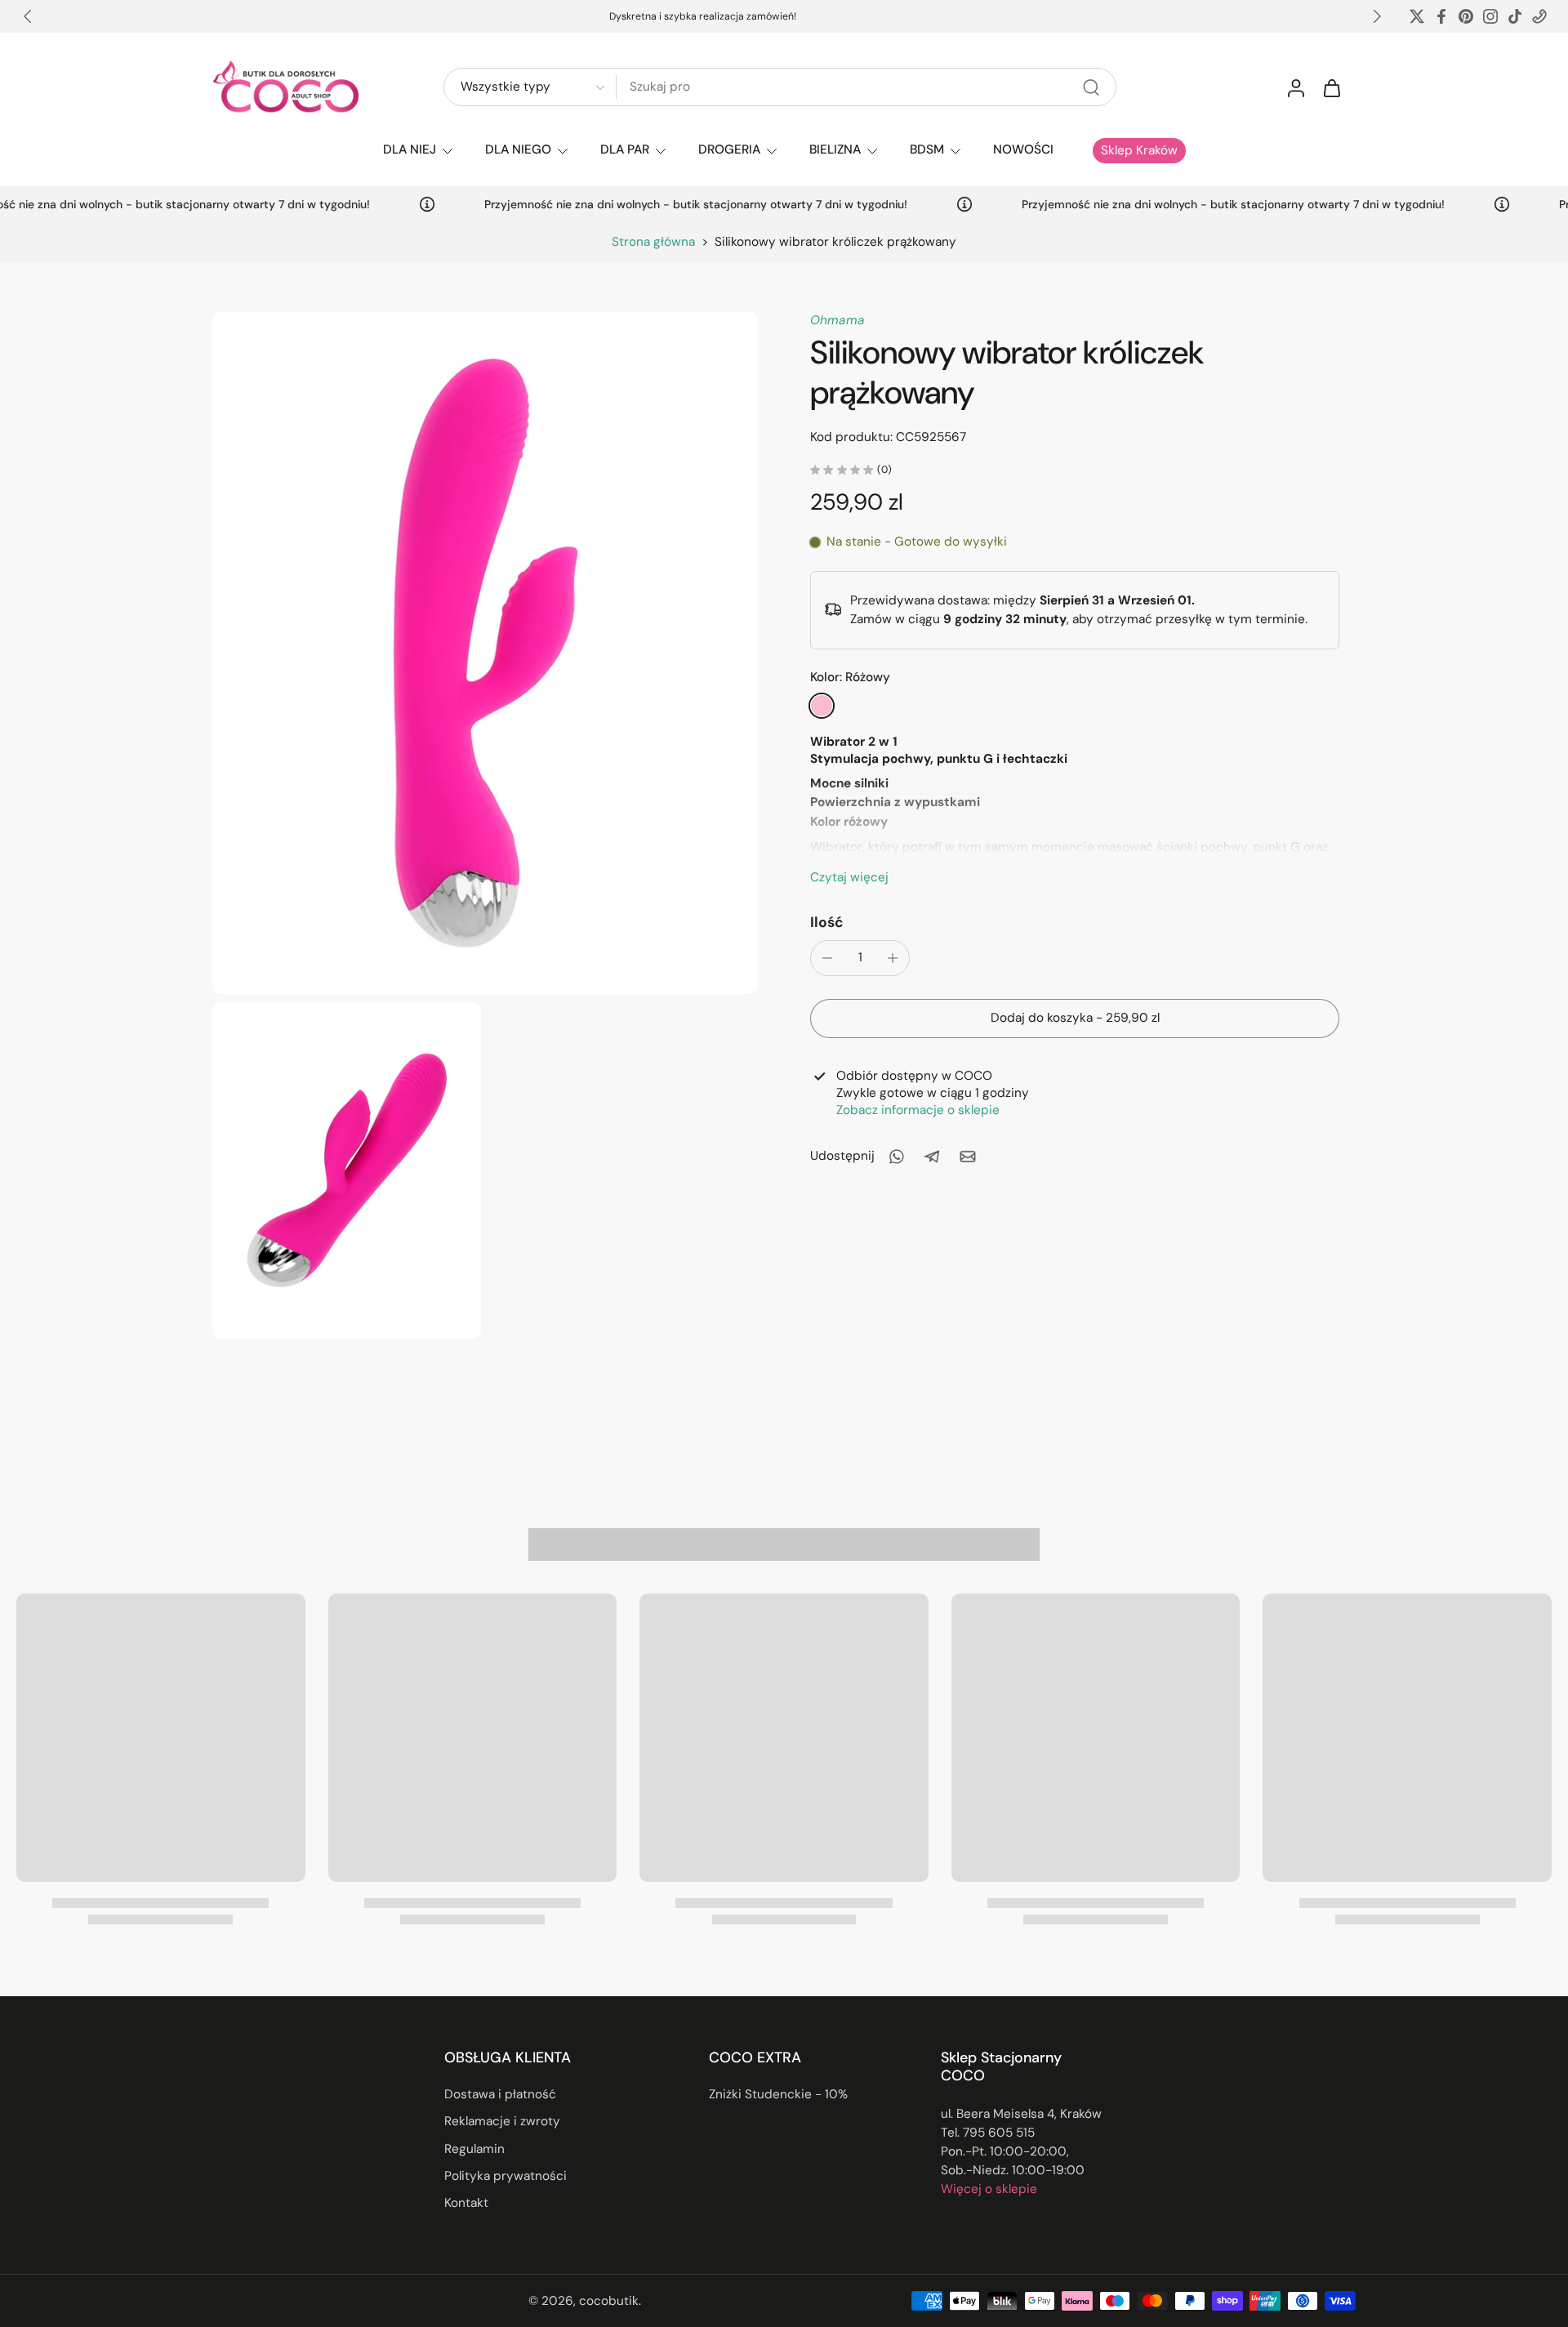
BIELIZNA (835, 149)
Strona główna (653, 242)
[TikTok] (1515, 16)
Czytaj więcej (849, 877)
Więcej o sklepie (989, 2189)
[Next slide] (1377, 16)
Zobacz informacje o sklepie (918, 1109)
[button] (1075, 1018)
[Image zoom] (485, 653)
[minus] (827, 958)
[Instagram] (1490, 16)
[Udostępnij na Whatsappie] (896, 1157)
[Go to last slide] (28, 16)
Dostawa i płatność (500, 2094)
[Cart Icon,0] (1331, 87)
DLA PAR (625, 149)
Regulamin (474, 2149)
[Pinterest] (1466, 16)
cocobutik (609, 2301)
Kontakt (466, 2203)
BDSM (927, 149)
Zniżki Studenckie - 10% (778, 2094)
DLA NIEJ (410, 149)
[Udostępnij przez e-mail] (968, 1157)
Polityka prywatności (506, 2176)
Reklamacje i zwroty (502, 2122)
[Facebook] (1441, 16)
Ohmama (837, 320)
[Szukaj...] (1091, 87)
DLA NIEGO (518, 149)
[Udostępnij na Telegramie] (932, 1157)
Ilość (827, 922)
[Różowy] (822, 706)
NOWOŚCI (1023, 149)
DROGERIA (729, 149)
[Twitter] (1417, 16)
